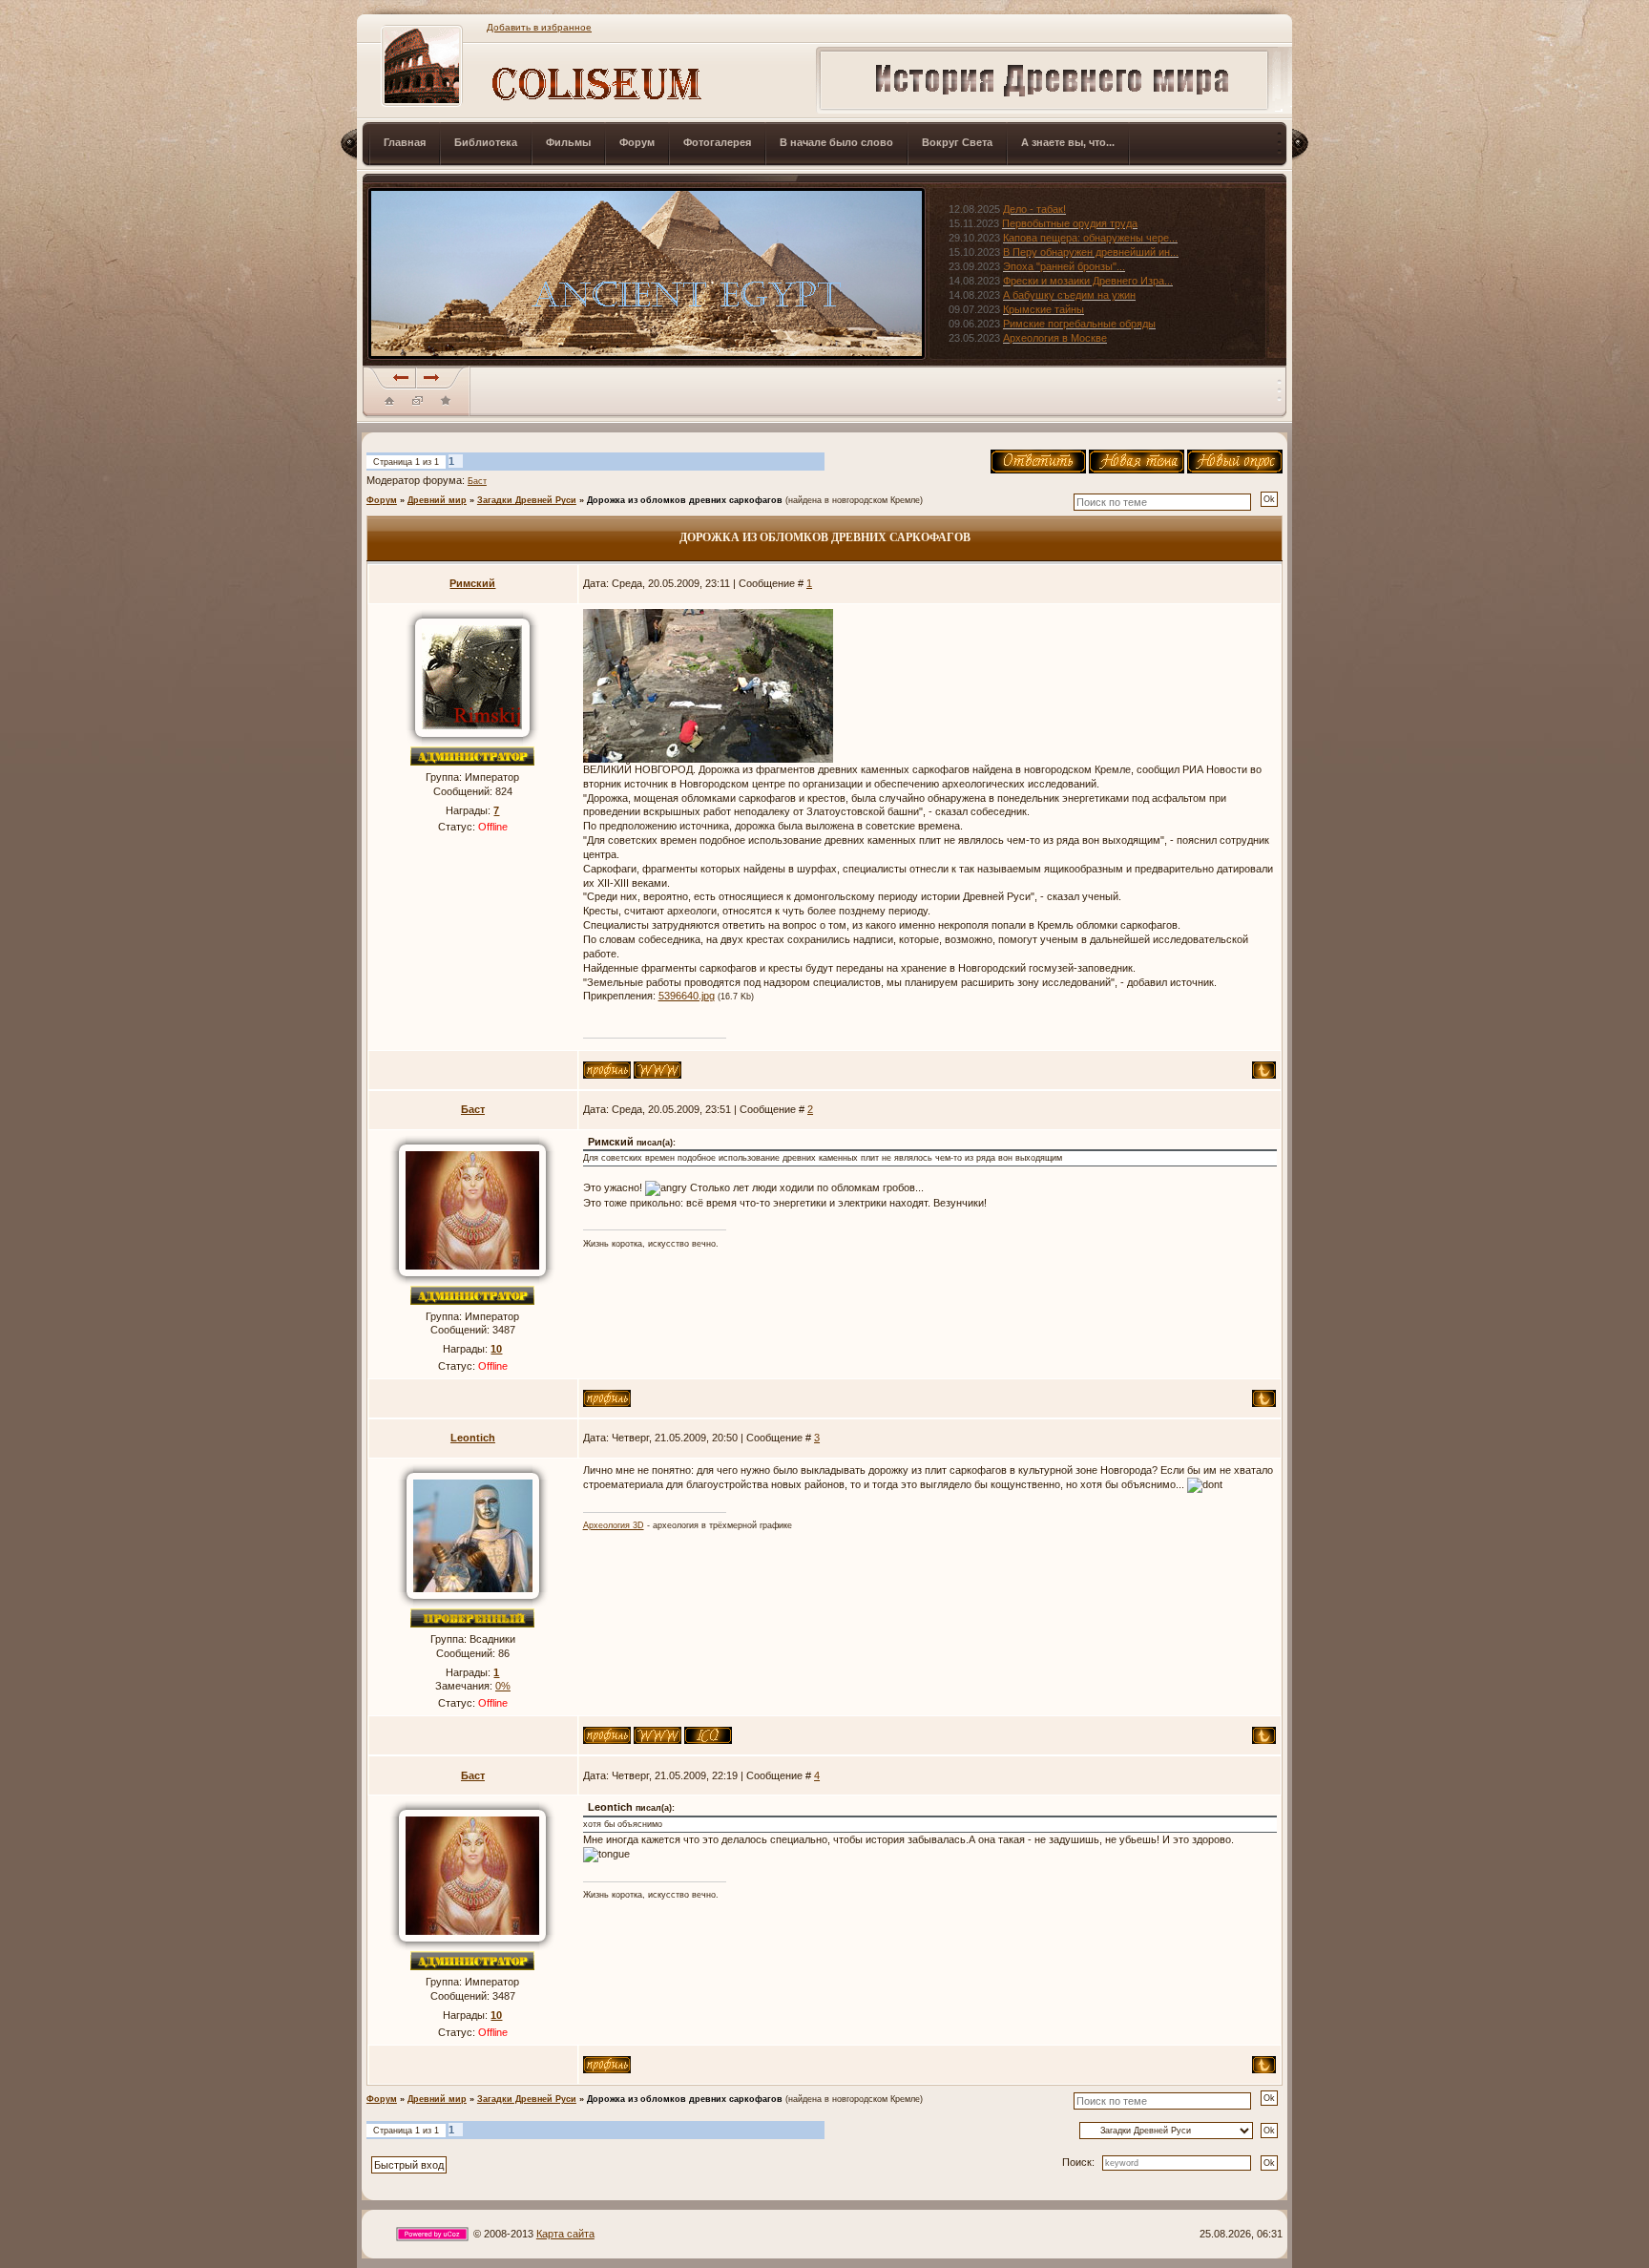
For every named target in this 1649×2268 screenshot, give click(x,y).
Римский (472, 583)
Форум (382, 500)
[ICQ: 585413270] (708, 1735)
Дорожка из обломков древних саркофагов (685, 500)
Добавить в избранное (539, 27)
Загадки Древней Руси (527, 500)
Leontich (473, 1438)
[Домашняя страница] (658, 1070)
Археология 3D (614, 1525)
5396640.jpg (687, 996)
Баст (477, 481)
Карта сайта (565, 2234)
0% (503, 1686)
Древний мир (437, 500)
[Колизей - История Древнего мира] (446, 400)
